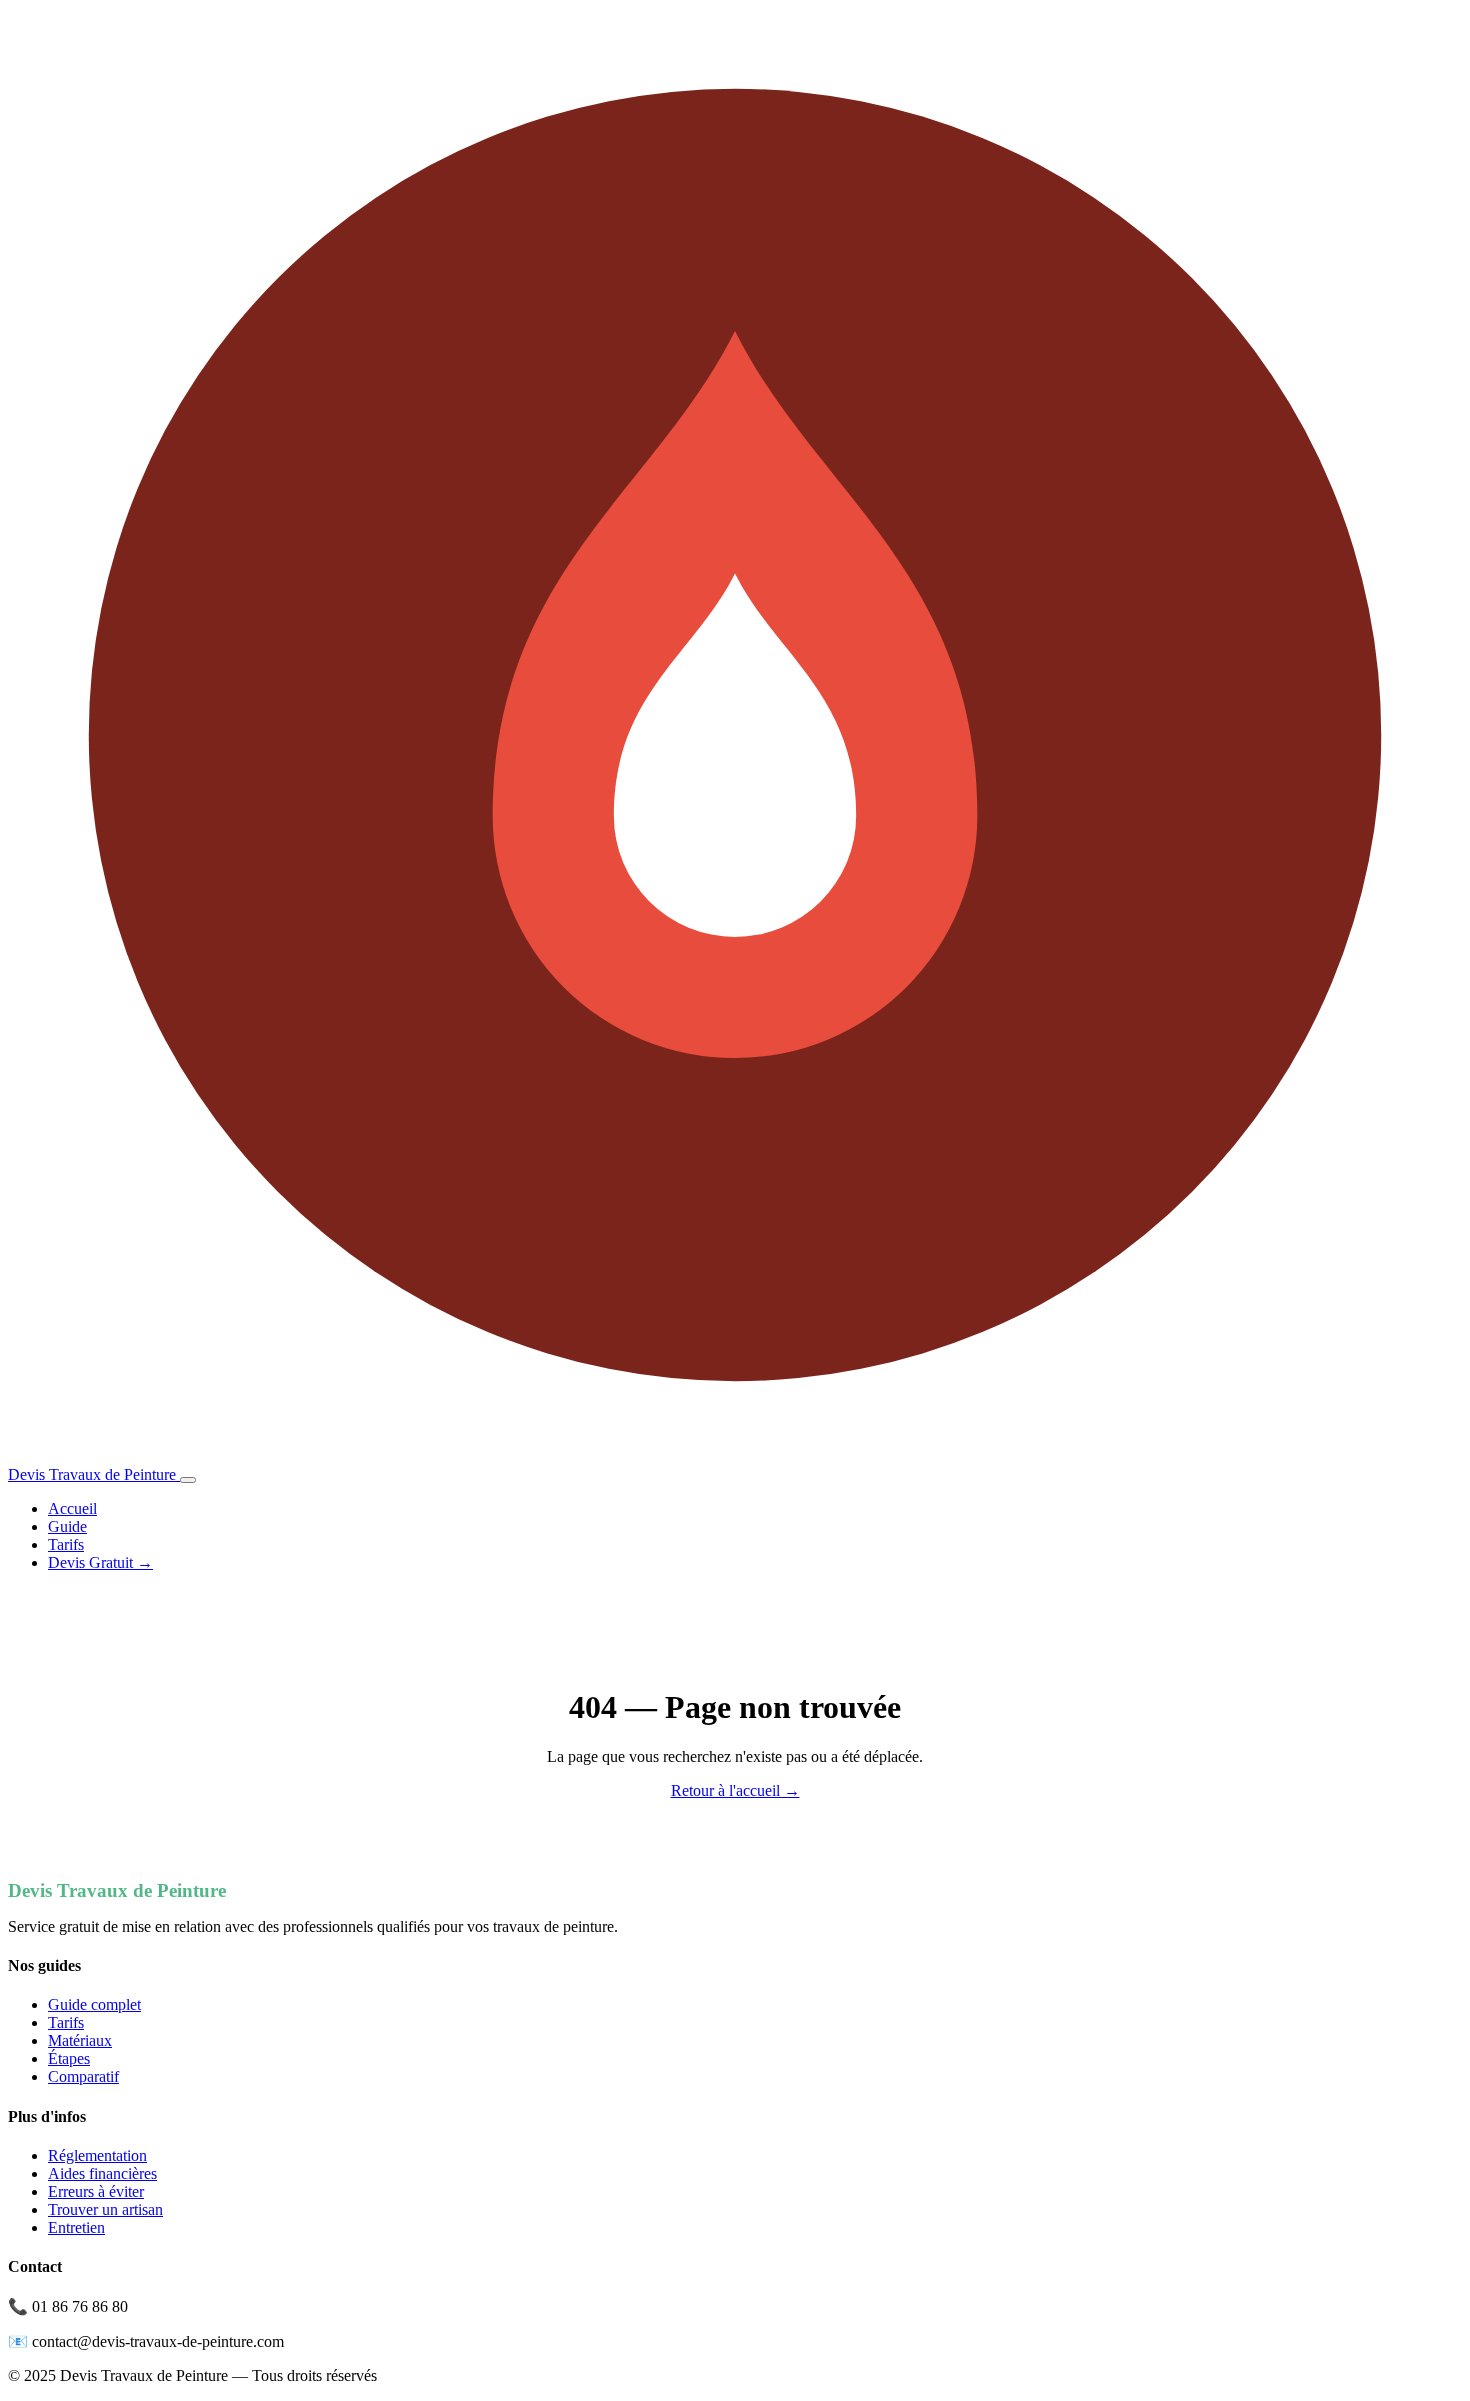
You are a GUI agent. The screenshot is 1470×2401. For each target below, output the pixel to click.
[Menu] (188, 1480)
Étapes (69, 2058)
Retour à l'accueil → (735, 1790)
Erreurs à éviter (96, 2191)
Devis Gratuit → (100, 1562)
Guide (67, 1526)
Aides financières (102, 2173)
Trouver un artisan (105, 2209)
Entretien (76, 2227)
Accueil (72, 1508)
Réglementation (97, 2155)
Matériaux (80, 2040)
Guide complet (94, 2004)
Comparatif (83, 2076)
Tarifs (66, 1544)
